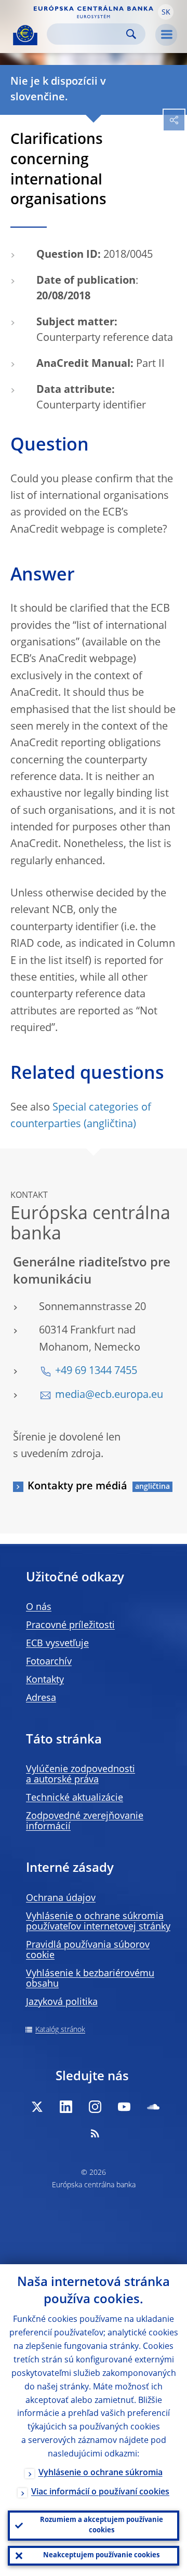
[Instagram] (95, 2107)
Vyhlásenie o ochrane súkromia (101, 2473)
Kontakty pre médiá (77, 1487)
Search (131, 34)
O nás (39, 1607)
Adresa (41, 1698)
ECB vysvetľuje (57, 1644)
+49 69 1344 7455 (96, 1371)
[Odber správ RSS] (95, 2133)
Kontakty (45, 1680)
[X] (37, 2107)
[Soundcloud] (153, 2107)
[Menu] (166, 35)
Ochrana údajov (61, 1898)
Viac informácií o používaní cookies (100, 2492)
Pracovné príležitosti (70, 1626)
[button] (166, 12)
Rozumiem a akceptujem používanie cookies (102, 2525)
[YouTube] (124, 2107)
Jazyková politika (62, 2002)
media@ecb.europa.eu (109, 1395)
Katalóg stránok (60, 2030)
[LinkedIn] (66, 2107)
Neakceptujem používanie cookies (101, 2555)
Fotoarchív (49, 1662)
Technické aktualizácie (75, 1798)
